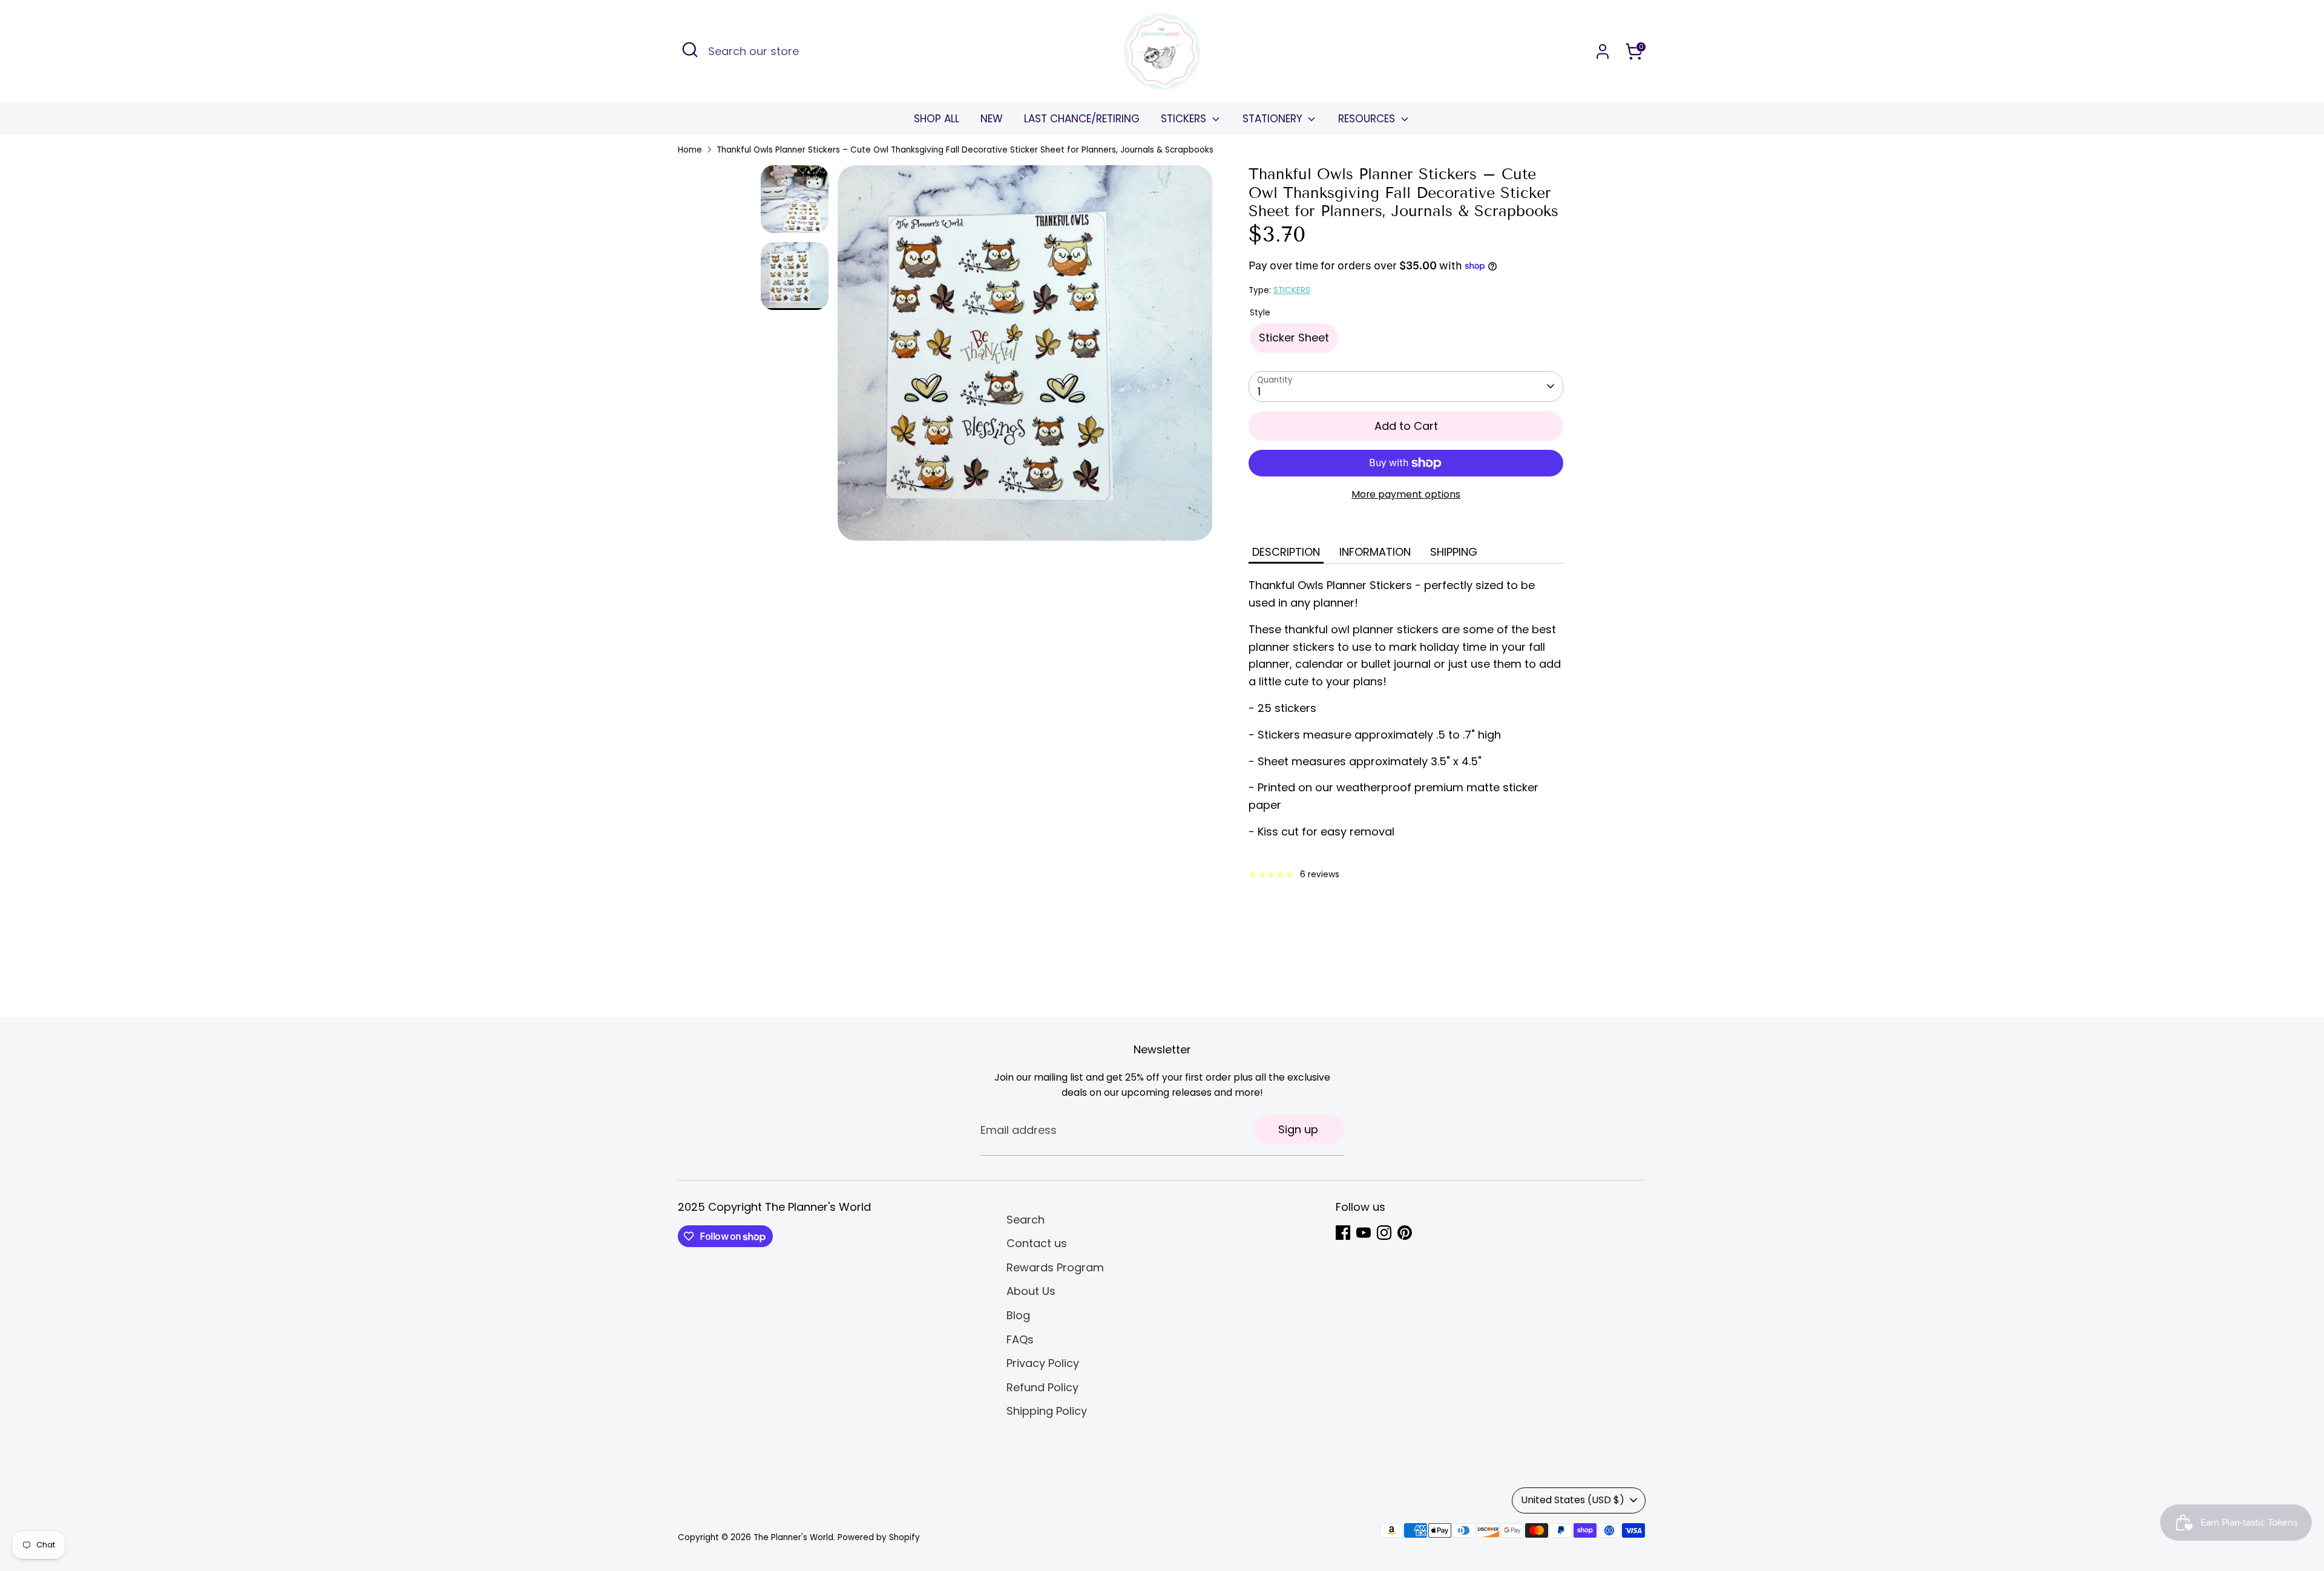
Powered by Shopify (879, 1537)
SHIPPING (1454, 552)
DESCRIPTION (1286, 552)
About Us (1031, 1291)
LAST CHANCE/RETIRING (1082, 119)
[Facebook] (1343, 1233)
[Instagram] (1384, 1233)
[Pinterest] (1405, 1233)
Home (690, 150)
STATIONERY (1274, 119)
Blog (1018, 1315)
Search (1026, 1220)
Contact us (1037, 1243)
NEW (992, 119)
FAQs (1020, 1339)
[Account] (1603, 51)
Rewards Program (1055, 1267)
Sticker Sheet (1294, 338)
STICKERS (1185, 119)
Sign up (1298, 1129)
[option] (1025, 357)
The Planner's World (793, 1537)
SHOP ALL (937, 119)
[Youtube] (1364, 1233)
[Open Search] (690, 50)
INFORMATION (1375, 552)
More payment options (1406, 494)
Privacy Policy (1043, 1363)
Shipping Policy (1047, 1411)
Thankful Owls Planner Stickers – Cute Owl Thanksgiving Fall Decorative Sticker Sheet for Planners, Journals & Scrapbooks (965, 150)
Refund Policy (1042, 1387)
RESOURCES (1368, 119)
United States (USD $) (1573, 1500)
